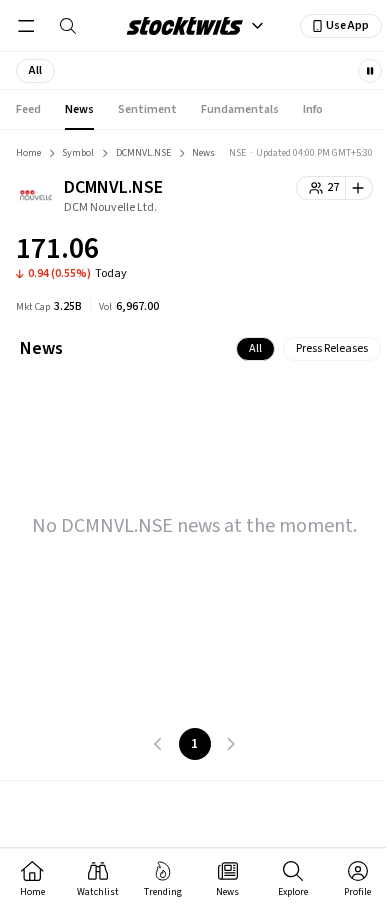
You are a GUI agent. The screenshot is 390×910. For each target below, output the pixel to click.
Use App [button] (347, 25)
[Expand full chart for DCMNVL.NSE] (318, 252)
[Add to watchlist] (359, 188)
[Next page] (231, 744)
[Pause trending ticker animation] (370, 71)
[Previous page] (159, 744)
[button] (35, 71)
